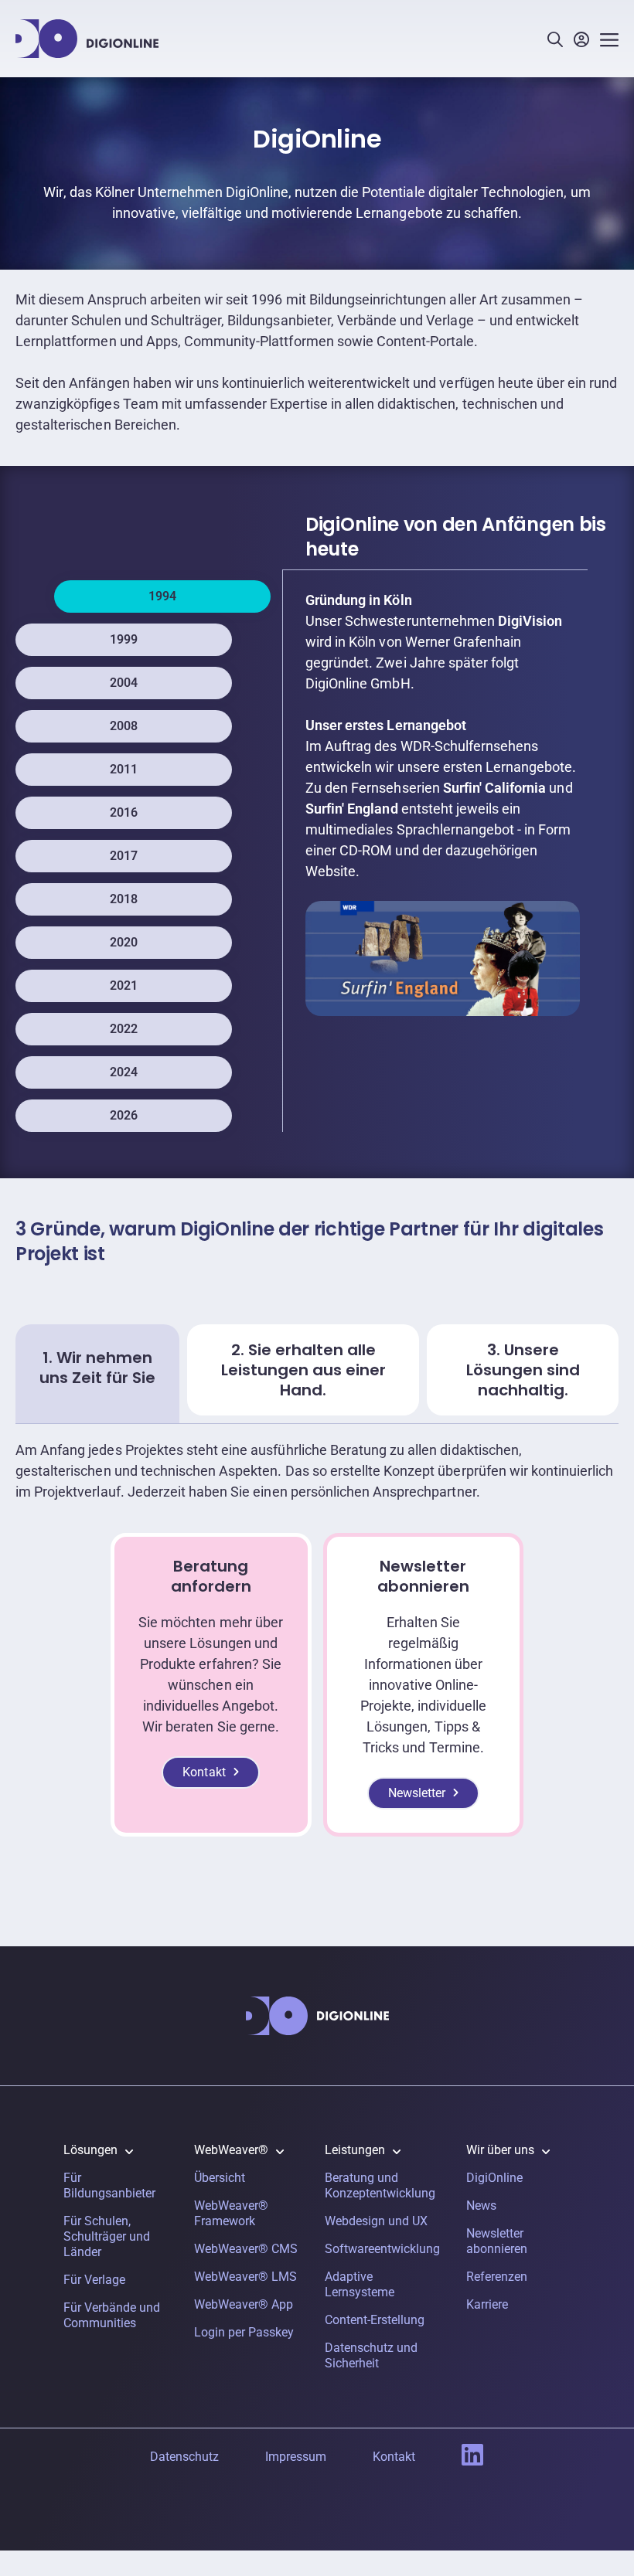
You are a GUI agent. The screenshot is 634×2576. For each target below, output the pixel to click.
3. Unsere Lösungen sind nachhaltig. (523, 1370)
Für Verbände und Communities (112, 2315)
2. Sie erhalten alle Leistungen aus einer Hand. (303, 1370)
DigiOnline (494, 2178)
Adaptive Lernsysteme (360, 2284)
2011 (124, 769)
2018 (124, 899)
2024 (124, 1072)
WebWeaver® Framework (231, 2213)
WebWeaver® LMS (245, 2277)
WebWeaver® (231, 2150)
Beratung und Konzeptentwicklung (380, 2185)
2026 (124, 1115)
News (481, 2206)
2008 (124, 726)
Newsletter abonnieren (497, 2241)
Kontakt (204, 1772)
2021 (124, 986)
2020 (124, 942)
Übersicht (220, 2178)
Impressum (296, 2457)
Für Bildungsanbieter (109, 2185)
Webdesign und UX (376, 2221)
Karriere (487, 2304)
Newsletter (417, 1793)
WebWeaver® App (244, 2304)
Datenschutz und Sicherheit (371, 2355)
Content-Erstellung (375, 2320)
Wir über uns (500, 2150)
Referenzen (497, 2277)
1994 (162, 596)
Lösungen (90, 2150)
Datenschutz (184, 2457)
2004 (124, 683)
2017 (124, 856)
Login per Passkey (244, 2332)
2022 (124, 1029)
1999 (124, 639)
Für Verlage (94, 2280)
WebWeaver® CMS (246, 2249)
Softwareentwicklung (382, 2249)
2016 (124, 812)
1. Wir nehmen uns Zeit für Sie (97, 1368)
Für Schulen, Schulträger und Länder (107, 2236)
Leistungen (355, 2150)
